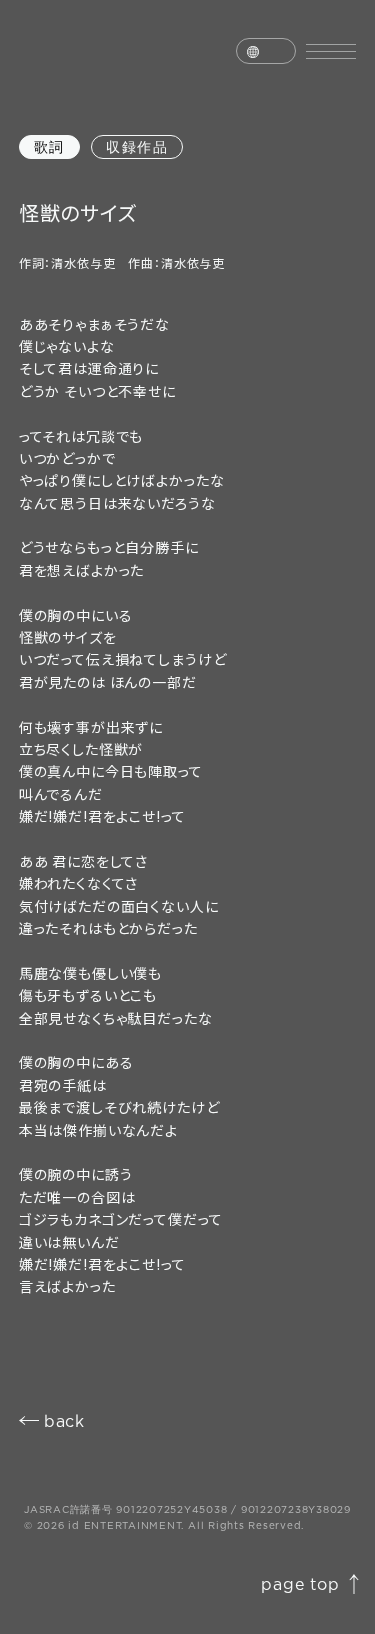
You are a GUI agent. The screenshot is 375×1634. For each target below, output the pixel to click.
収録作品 (137, 147)
